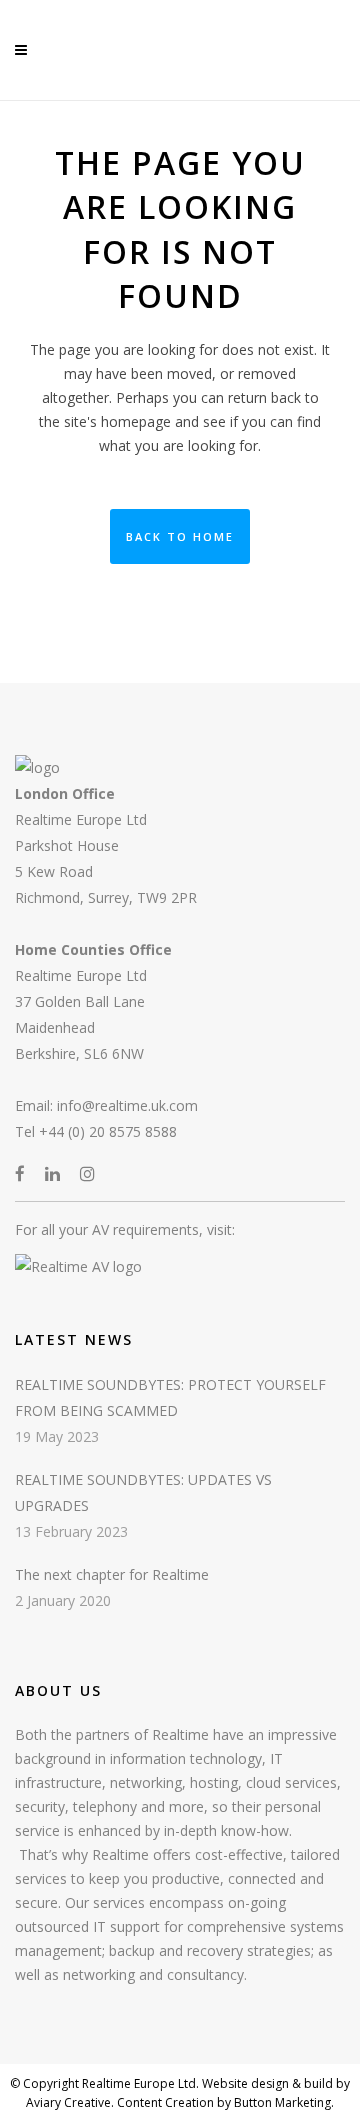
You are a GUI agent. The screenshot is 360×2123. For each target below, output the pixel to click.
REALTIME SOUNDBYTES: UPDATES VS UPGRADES (143, 1492)
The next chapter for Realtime (112, 1574)
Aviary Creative (68, 2102)
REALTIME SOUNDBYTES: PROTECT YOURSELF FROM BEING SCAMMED (170, 1397)
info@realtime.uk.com (127, 1105)
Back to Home (180, 536)
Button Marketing (281, 2102)
